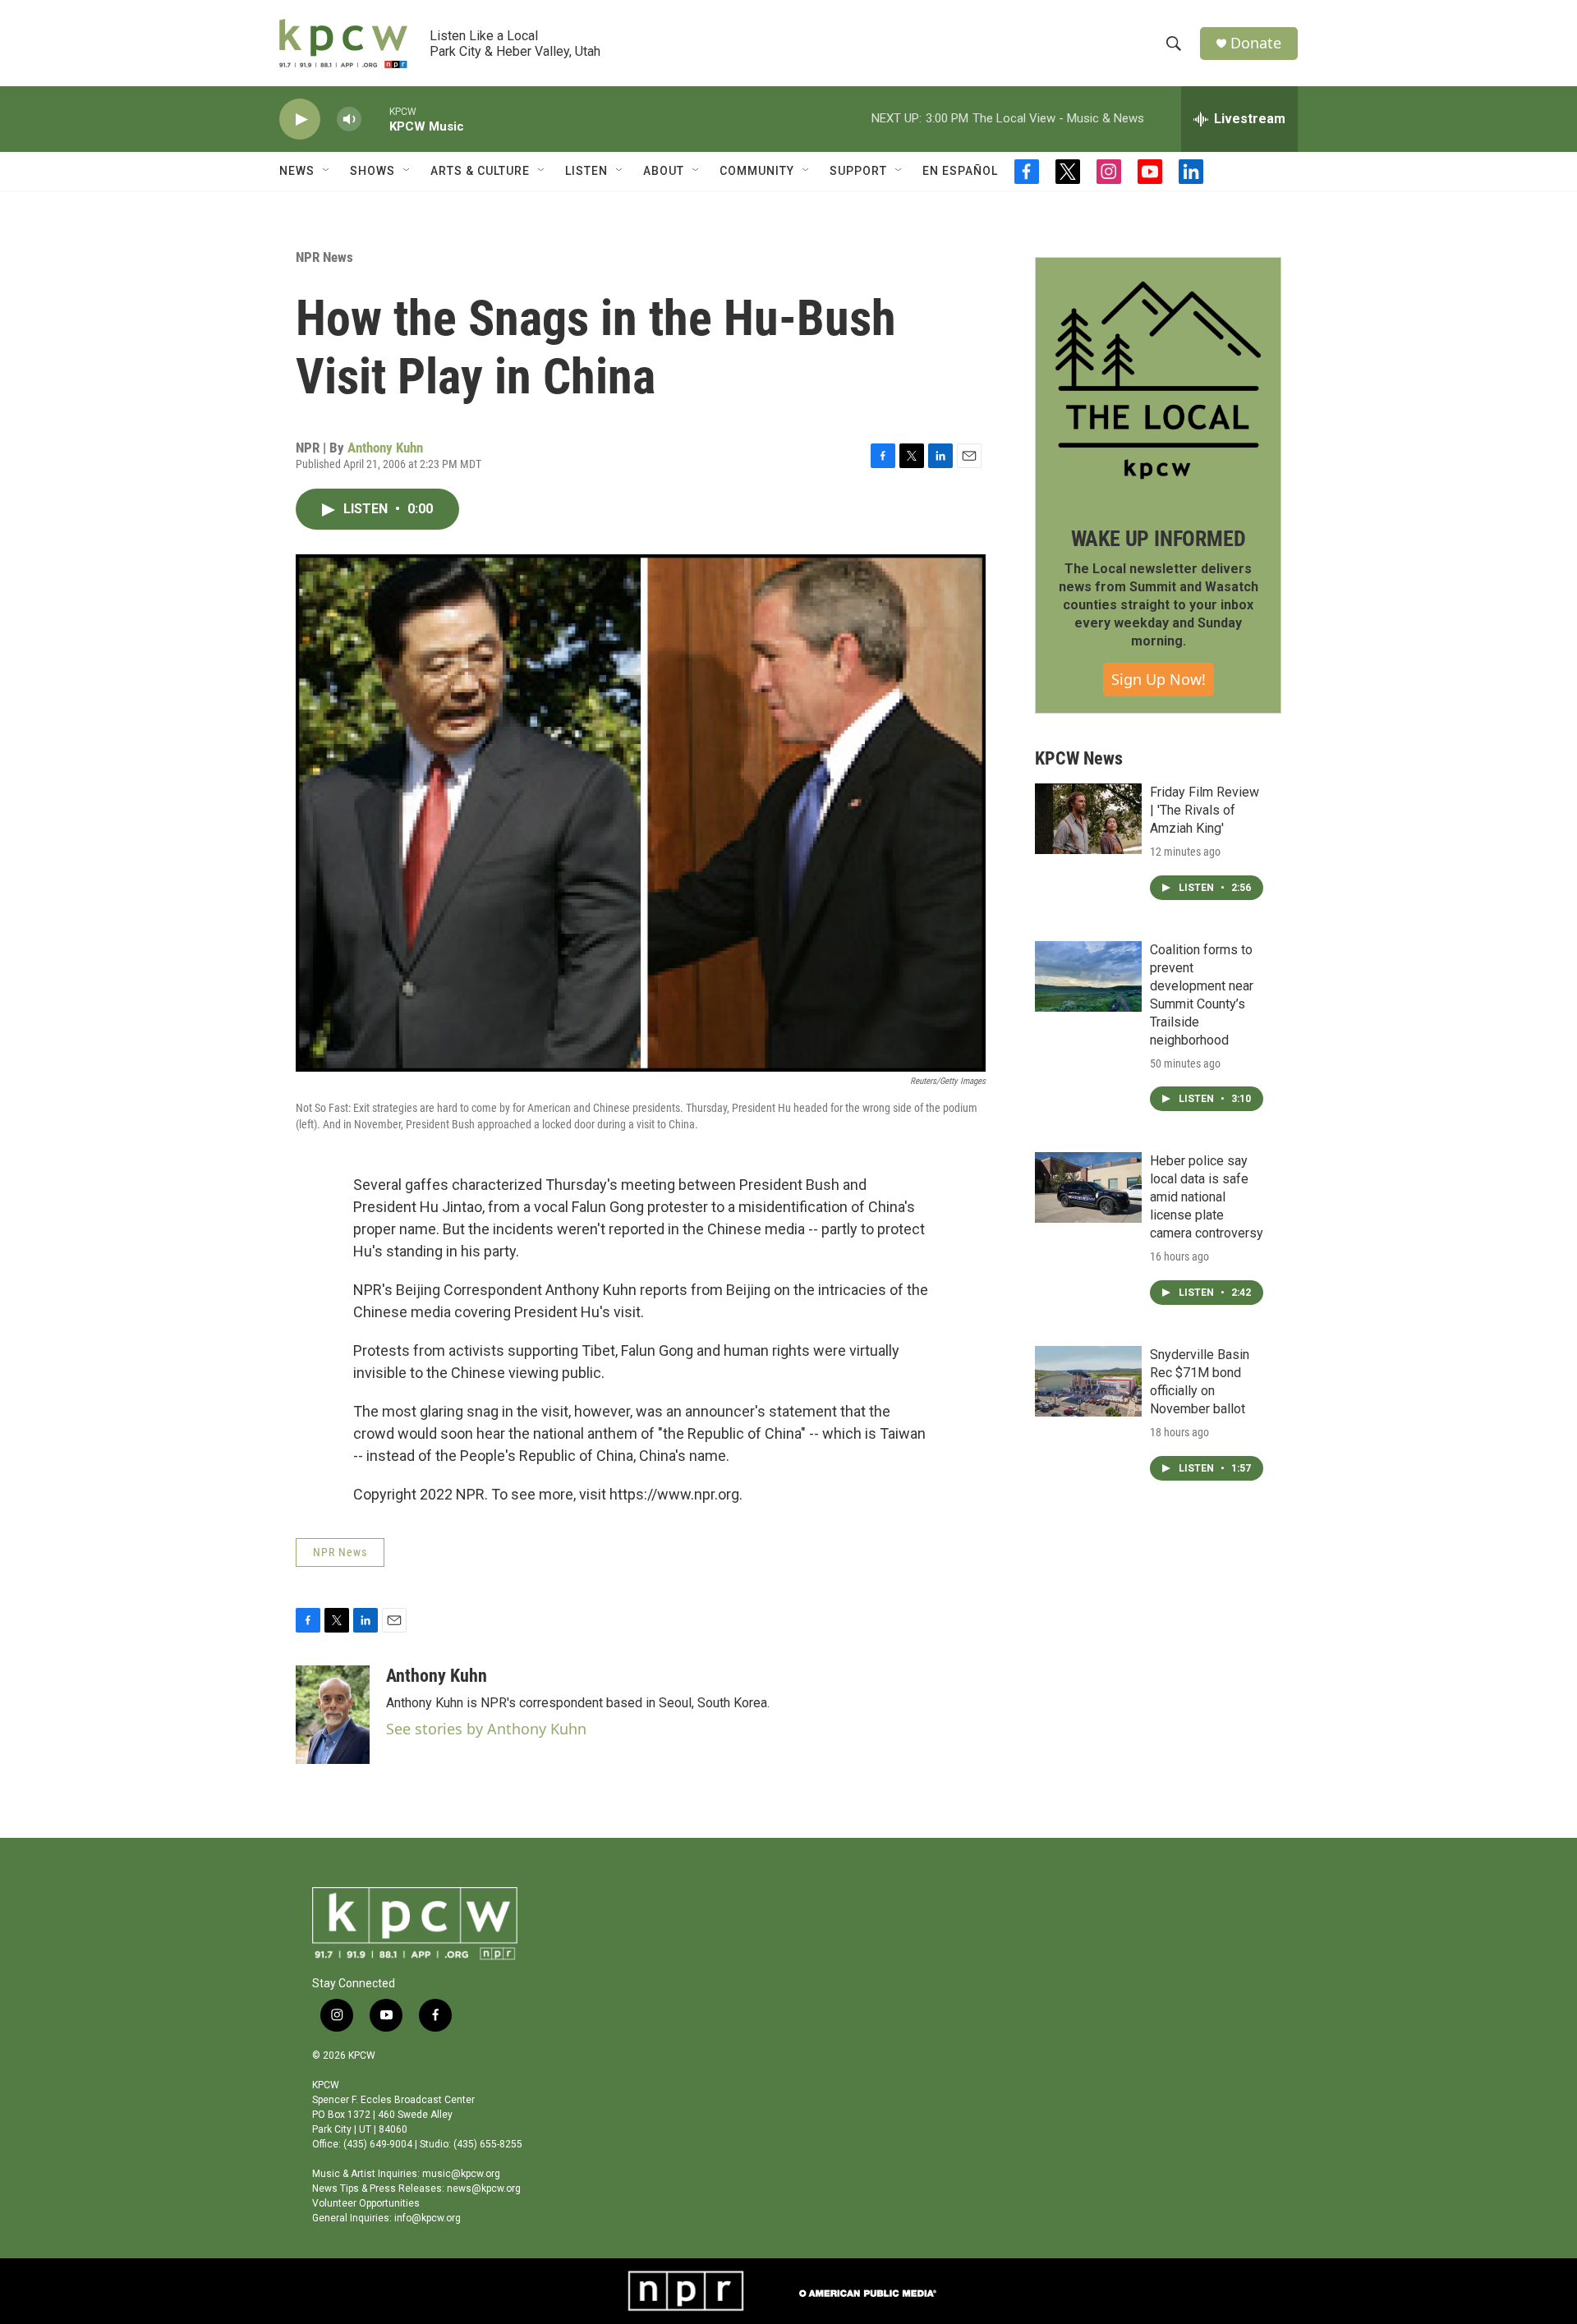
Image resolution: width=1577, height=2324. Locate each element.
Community (757, 171)
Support (858, 171)
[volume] (349, 119)
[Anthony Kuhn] (333, 1715)
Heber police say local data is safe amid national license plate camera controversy (1207, 1197)
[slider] (375, 119)
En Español (960, 171)
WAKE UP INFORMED (1159, 539)
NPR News (324, 257)
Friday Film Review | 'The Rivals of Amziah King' (1205, 810)
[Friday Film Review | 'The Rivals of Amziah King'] (1088, 819)
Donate (1256, 43)
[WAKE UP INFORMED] (1158, 380)
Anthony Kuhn (385, 448)
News (297, 171)
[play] (300, 119)
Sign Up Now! (1159, 679)
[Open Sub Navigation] (327, 171)
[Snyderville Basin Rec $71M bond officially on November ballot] (1088, 1381)
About (664, 171)
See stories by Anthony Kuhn (486, 1729)
